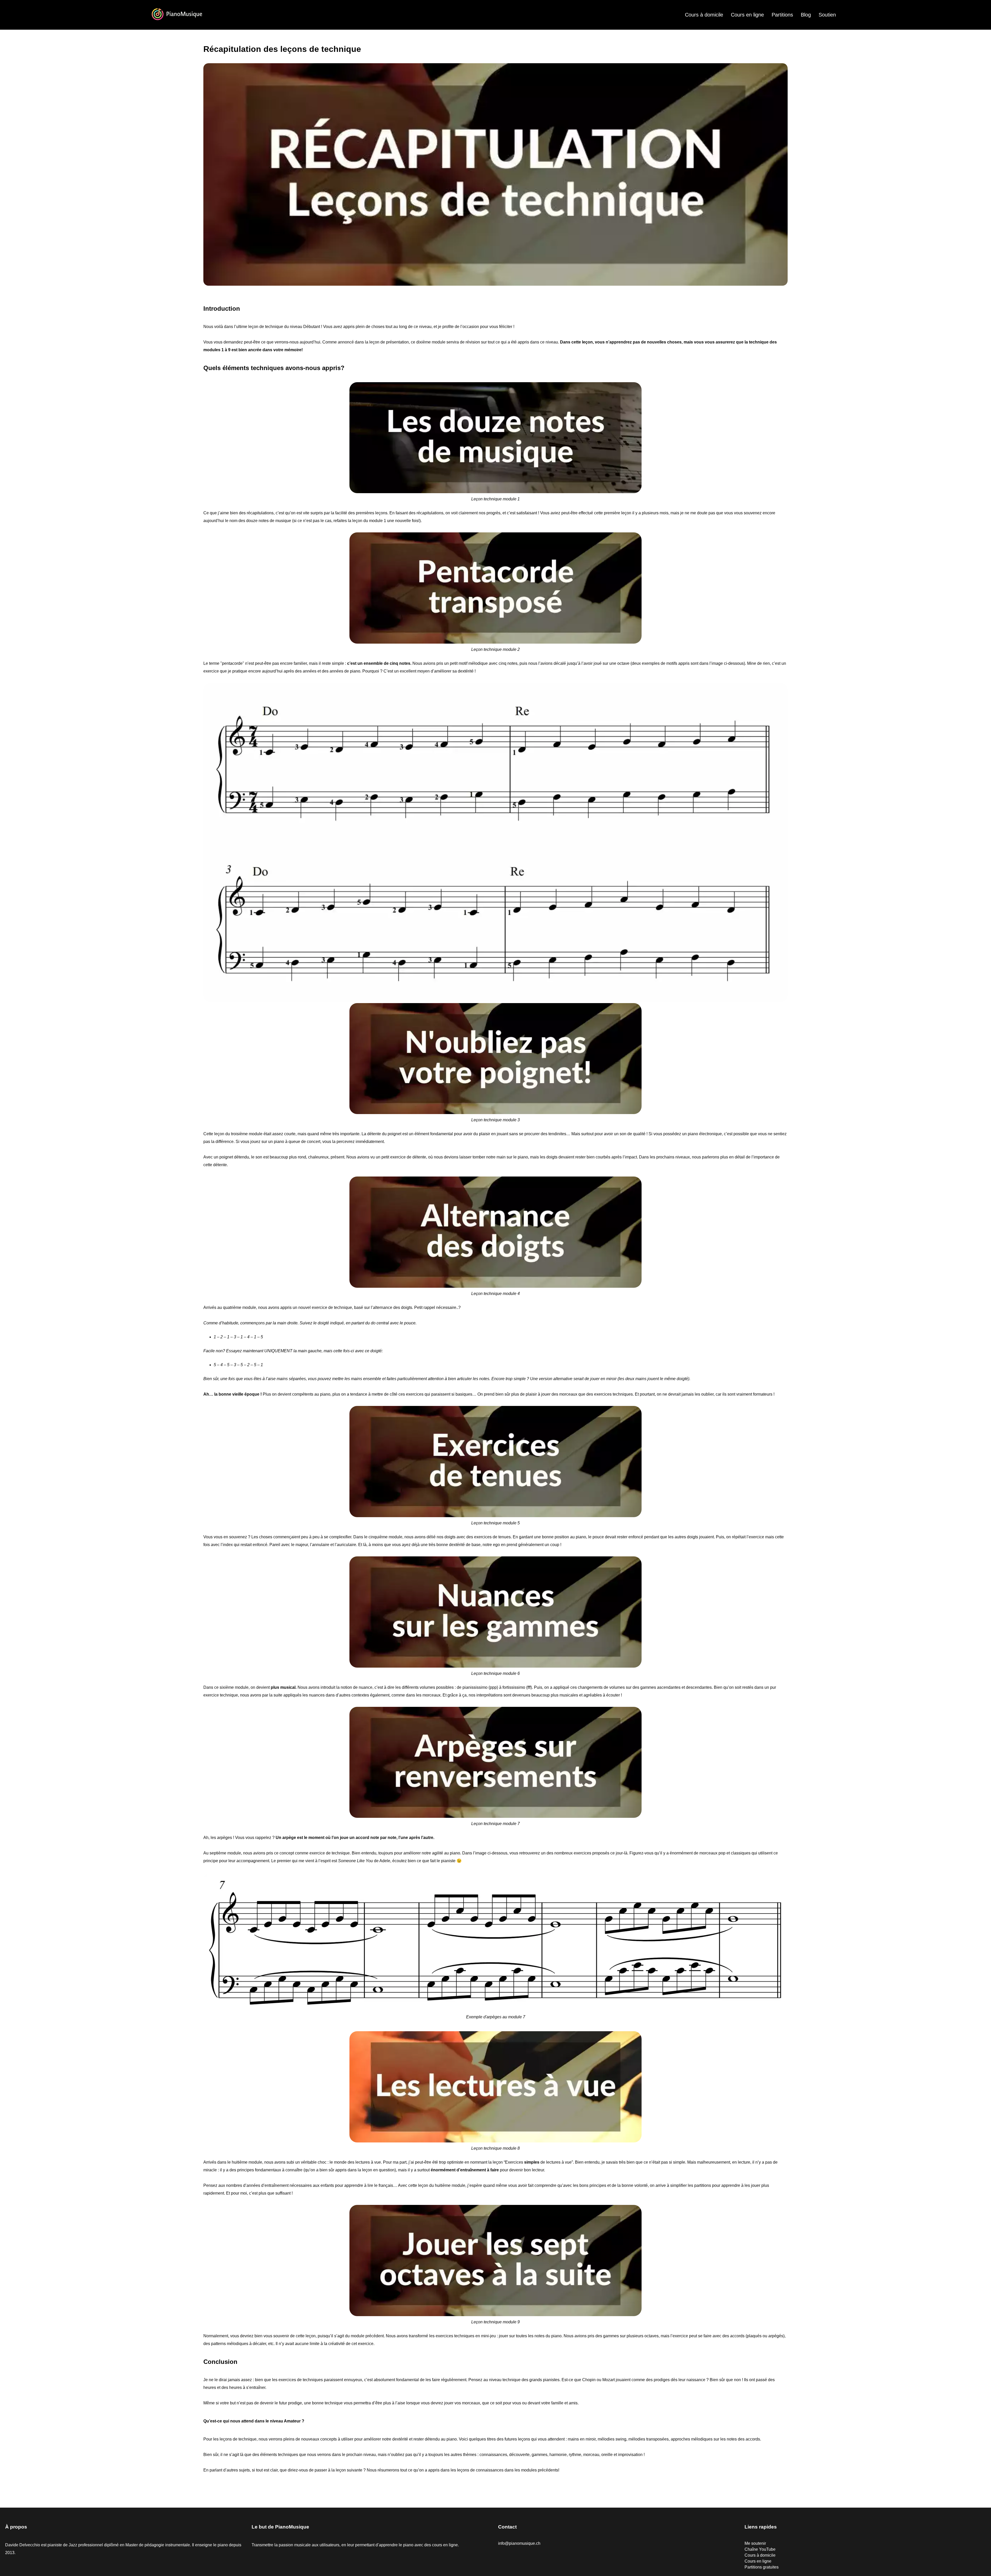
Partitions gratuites (762, 2567)
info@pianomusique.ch (519, 2543)
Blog (806, 15)
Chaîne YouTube (760, 2549)
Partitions (782, 15)
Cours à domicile (704, 15)
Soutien (827, 15)
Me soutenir (755, 2543)
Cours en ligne (747, 15)
